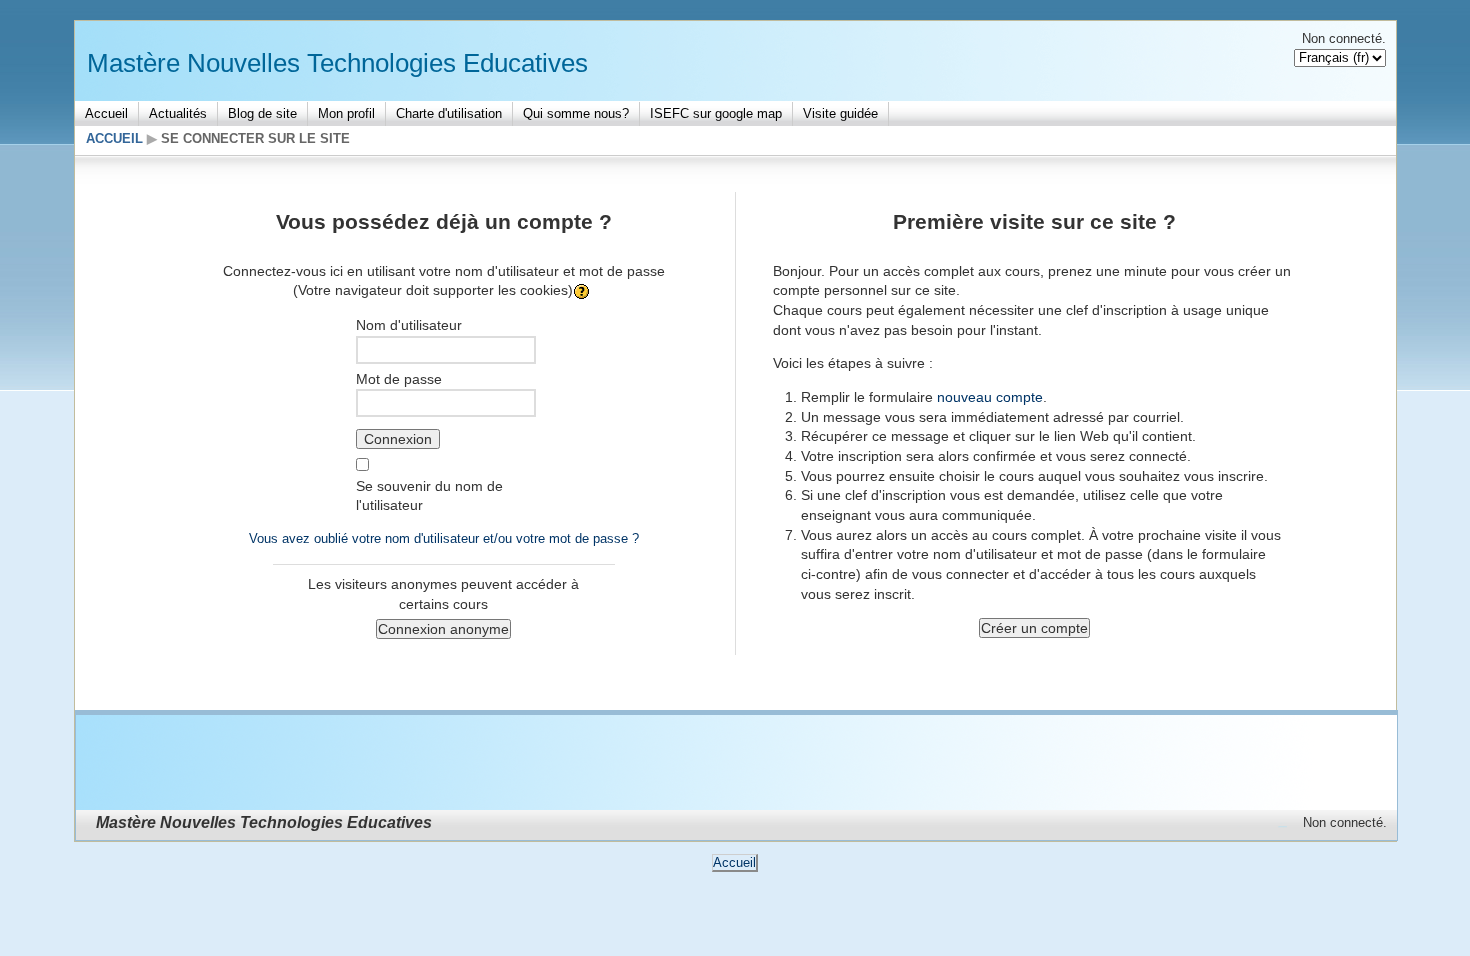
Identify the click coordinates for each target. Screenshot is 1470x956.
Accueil (114, 139)
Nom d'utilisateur (409, 325)
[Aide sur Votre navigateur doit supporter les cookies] (583, 290)
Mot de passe (399, 379)
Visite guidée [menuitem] (840, 113)
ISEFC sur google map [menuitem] (716, 113)
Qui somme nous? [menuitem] (576, 113)
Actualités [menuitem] (178, 113)
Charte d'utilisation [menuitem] (449, 113)
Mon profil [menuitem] (346, 113)
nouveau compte (990, 397)
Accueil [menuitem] (106, 113)
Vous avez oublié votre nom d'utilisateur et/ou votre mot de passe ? (444, 538)
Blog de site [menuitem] (262, 113)
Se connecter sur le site (255, 139)
